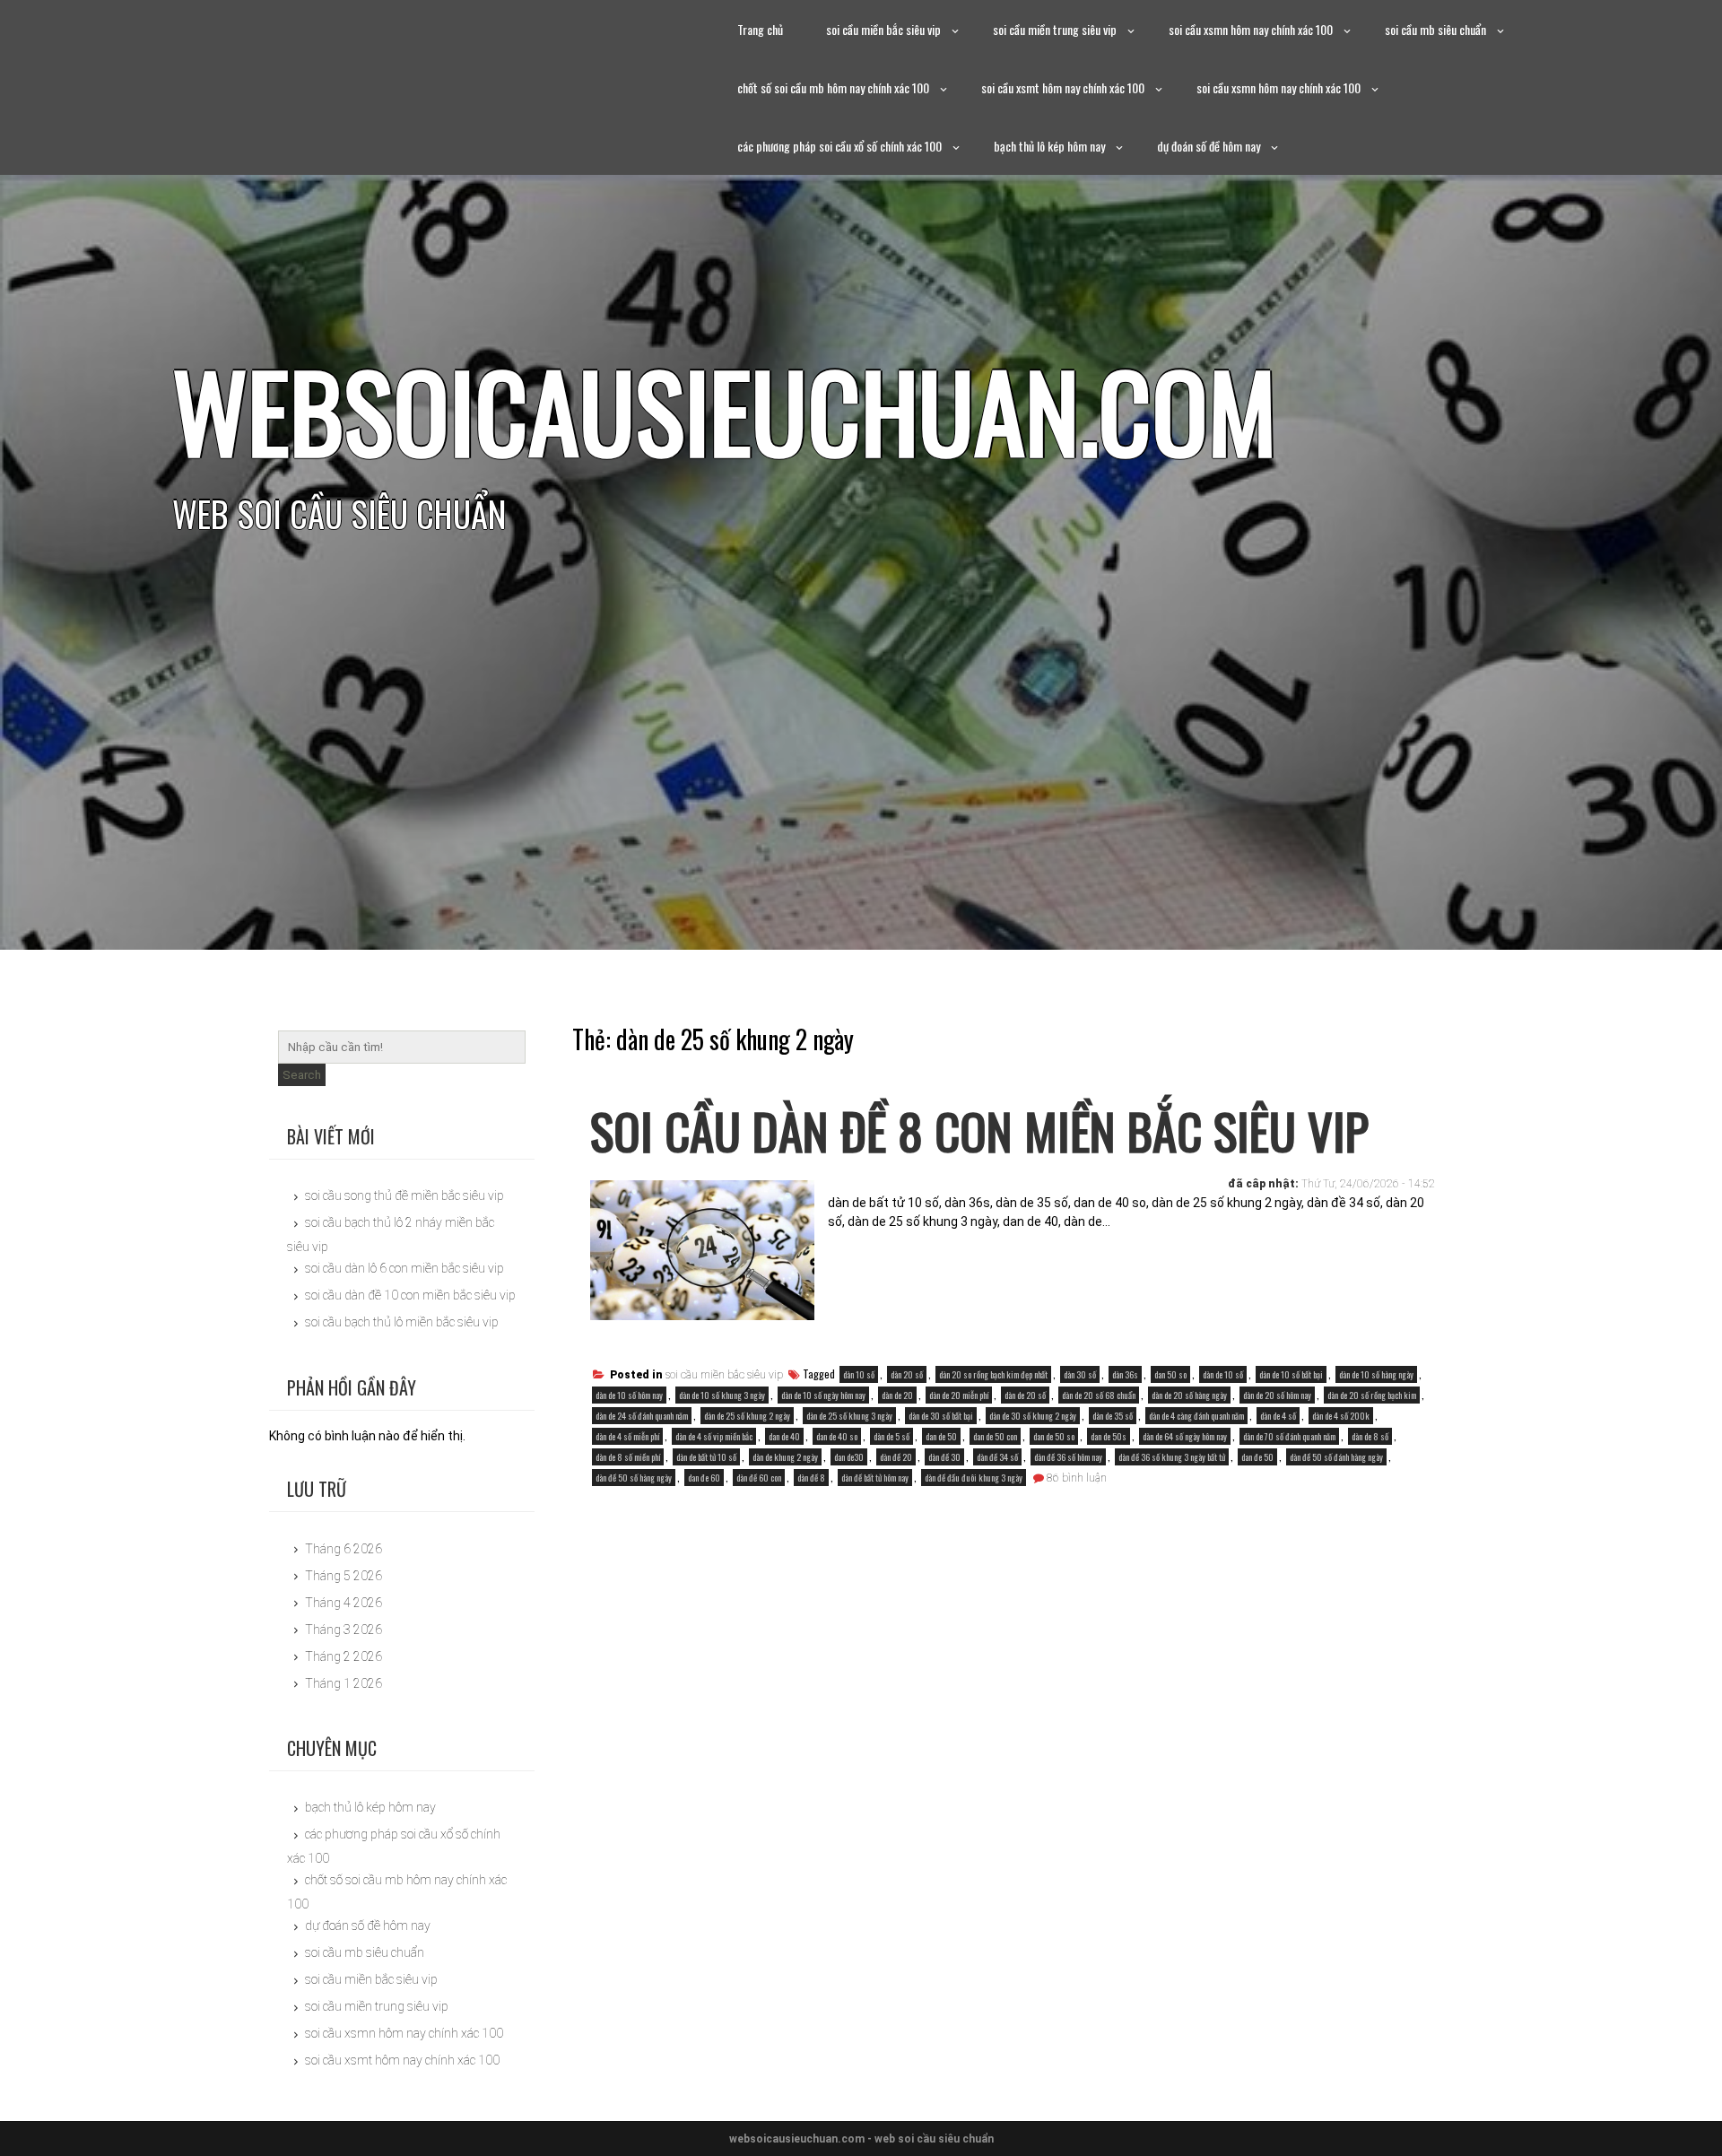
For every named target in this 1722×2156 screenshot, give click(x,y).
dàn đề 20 (896, 1457)
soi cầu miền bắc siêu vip (883, 29)
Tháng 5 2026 (344, 1576)
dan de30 (849, 1457)
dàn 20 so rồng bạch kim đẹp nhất (993, 1374)
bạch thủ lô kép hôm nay (1049, 146)
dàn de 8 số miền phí (628, 1457)
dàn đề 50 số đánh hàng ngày (1336, 1457)
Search (302, 1075)
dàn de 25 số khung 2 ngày (747, 1416)
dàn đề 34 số (997, 1457)
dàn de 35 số (1113, 1416)
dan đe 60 (704, 1478)
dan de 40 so (837, 1436)
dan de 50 (941, 1436)
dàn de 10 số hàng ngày (1376, 1374)
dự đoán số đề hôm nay (1209, 146)
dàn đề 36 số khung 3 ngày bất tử (1172, 1457)
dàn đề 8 (811, 1478)
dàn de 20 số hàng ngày (1189, 1395)
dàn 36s (1125, 1374)
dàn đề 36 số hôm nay (1068, 1457)
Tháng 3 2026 (344, 1630)
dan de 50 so (1054, 1436)
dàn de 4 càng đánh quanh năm (1196, 1416)
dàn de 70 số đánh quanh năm (1289, 1436)
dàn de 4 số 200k (1341, 1416)
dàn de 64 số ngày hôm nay (1185, 1436)
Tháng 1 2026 (344, 1683)
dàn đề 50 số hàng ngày (634, 1478)
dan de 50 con (995, 1436)
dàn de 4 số (1278, 1416)
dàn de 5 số (891, 1436)
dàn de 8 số (1370, 1436)
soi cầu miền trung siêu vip (1055, 29)
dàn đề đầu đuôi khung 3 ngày (974, 1478)
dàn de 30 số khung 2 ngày (1033, 1416)
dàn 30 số (1080, 1374)
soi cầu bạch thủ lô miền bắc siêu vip (402, 1322)
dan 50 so (1170, 1374)
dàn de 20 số (1025, 1395)
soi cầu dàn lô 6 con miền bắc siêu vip (404, 1268)
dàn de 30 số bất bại (941, 1416)
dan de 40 (784, 1436)
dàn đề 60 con (759, 1478)
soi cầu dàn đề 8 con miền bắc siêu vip (979, 1130)
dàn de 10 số (1223, 1374)
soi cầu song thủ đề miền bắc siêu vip (404, 1195)
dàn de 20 (897, 1395)
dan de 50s (1109, 1436)
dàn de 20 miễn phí (959, 1395)
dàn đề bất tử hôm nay (875, 1478)
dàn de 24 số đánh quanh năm (642, 1416)
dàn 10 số (859, 1374)
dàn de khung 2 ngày (785, 1457)
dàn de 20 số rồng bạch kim (1372, 1395)
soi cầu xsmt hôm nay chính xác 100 (1063, 87)
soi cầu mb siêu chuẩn (1435, 29)
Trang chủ (760, 29)
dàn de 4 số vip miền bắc (714, 1436)
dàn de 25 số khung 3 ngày (849, 1416)
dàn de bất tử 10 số (706, 1457)
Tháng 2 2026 (344, 1656)
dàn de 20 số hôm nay (1277, 1395)
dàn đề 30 (944, 1457)
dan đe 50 (1257, 1457)
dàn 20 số (907, 1374)
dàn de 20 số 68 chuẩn (1099, 1395)
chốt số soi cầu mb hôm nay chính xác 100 (833, 87)
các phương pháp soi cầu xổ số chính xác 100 (839, 146)
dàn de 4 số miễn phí (627, 1436)
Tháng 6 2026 (344, 1549)
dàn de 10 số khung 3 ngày (722, 1395)
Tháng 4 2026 (344, 1603)
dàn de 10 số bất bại (1291, 1374)
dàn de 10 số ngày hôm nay (823, 1395)
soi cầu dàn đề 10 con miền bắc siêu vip (410, 1295)
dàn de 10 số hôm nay (629, 1395)
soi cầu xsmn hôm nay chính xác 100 (1251, 29)
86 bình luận (1077, 1478)
